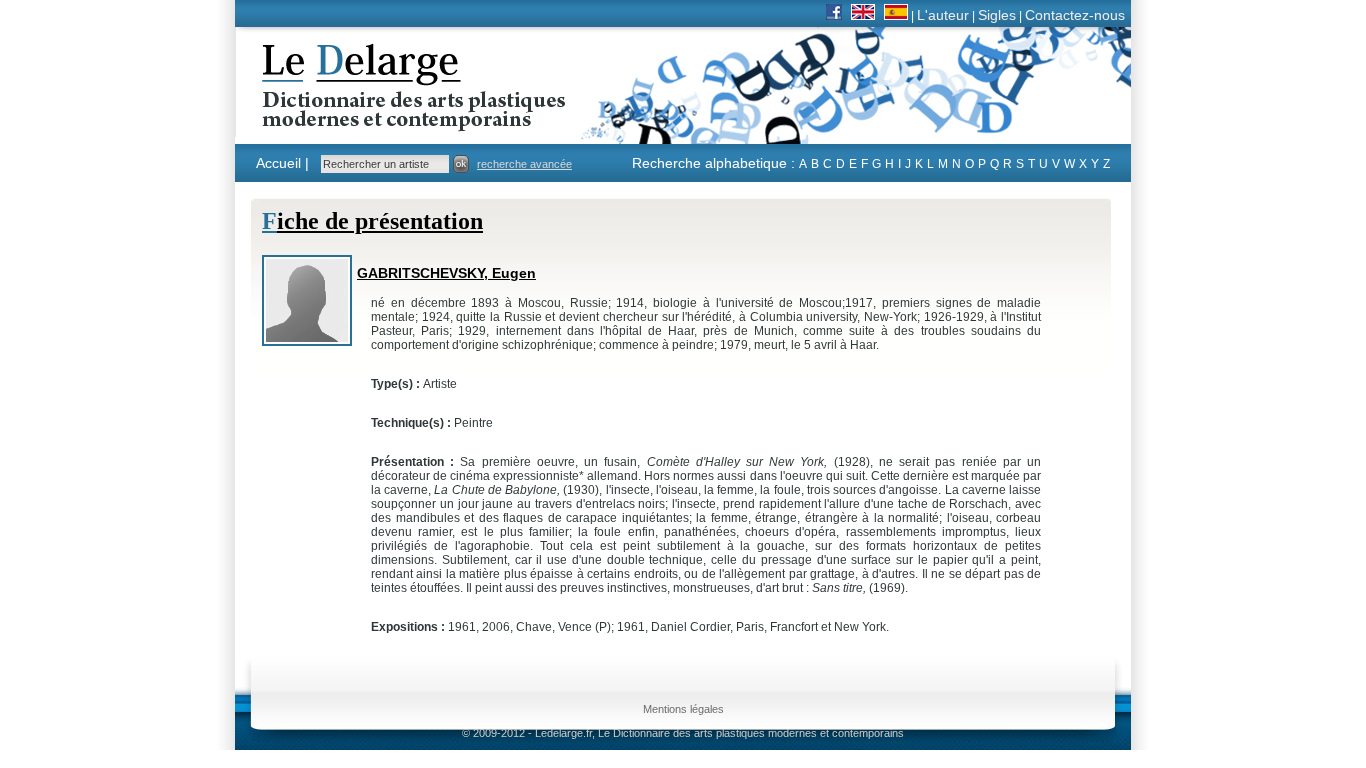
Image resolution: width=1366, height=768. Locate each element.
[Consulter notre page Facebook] (834, 15)
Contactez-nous (1075, 15)
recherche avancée (524, 164)
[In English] (863, 15)
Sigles (997, 15)
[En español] (896, 15)
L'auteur (943, 15)
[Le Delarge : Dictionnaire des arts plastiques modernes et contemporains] (351, 119)
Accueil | (282, 163)
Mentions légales (683, 709)
